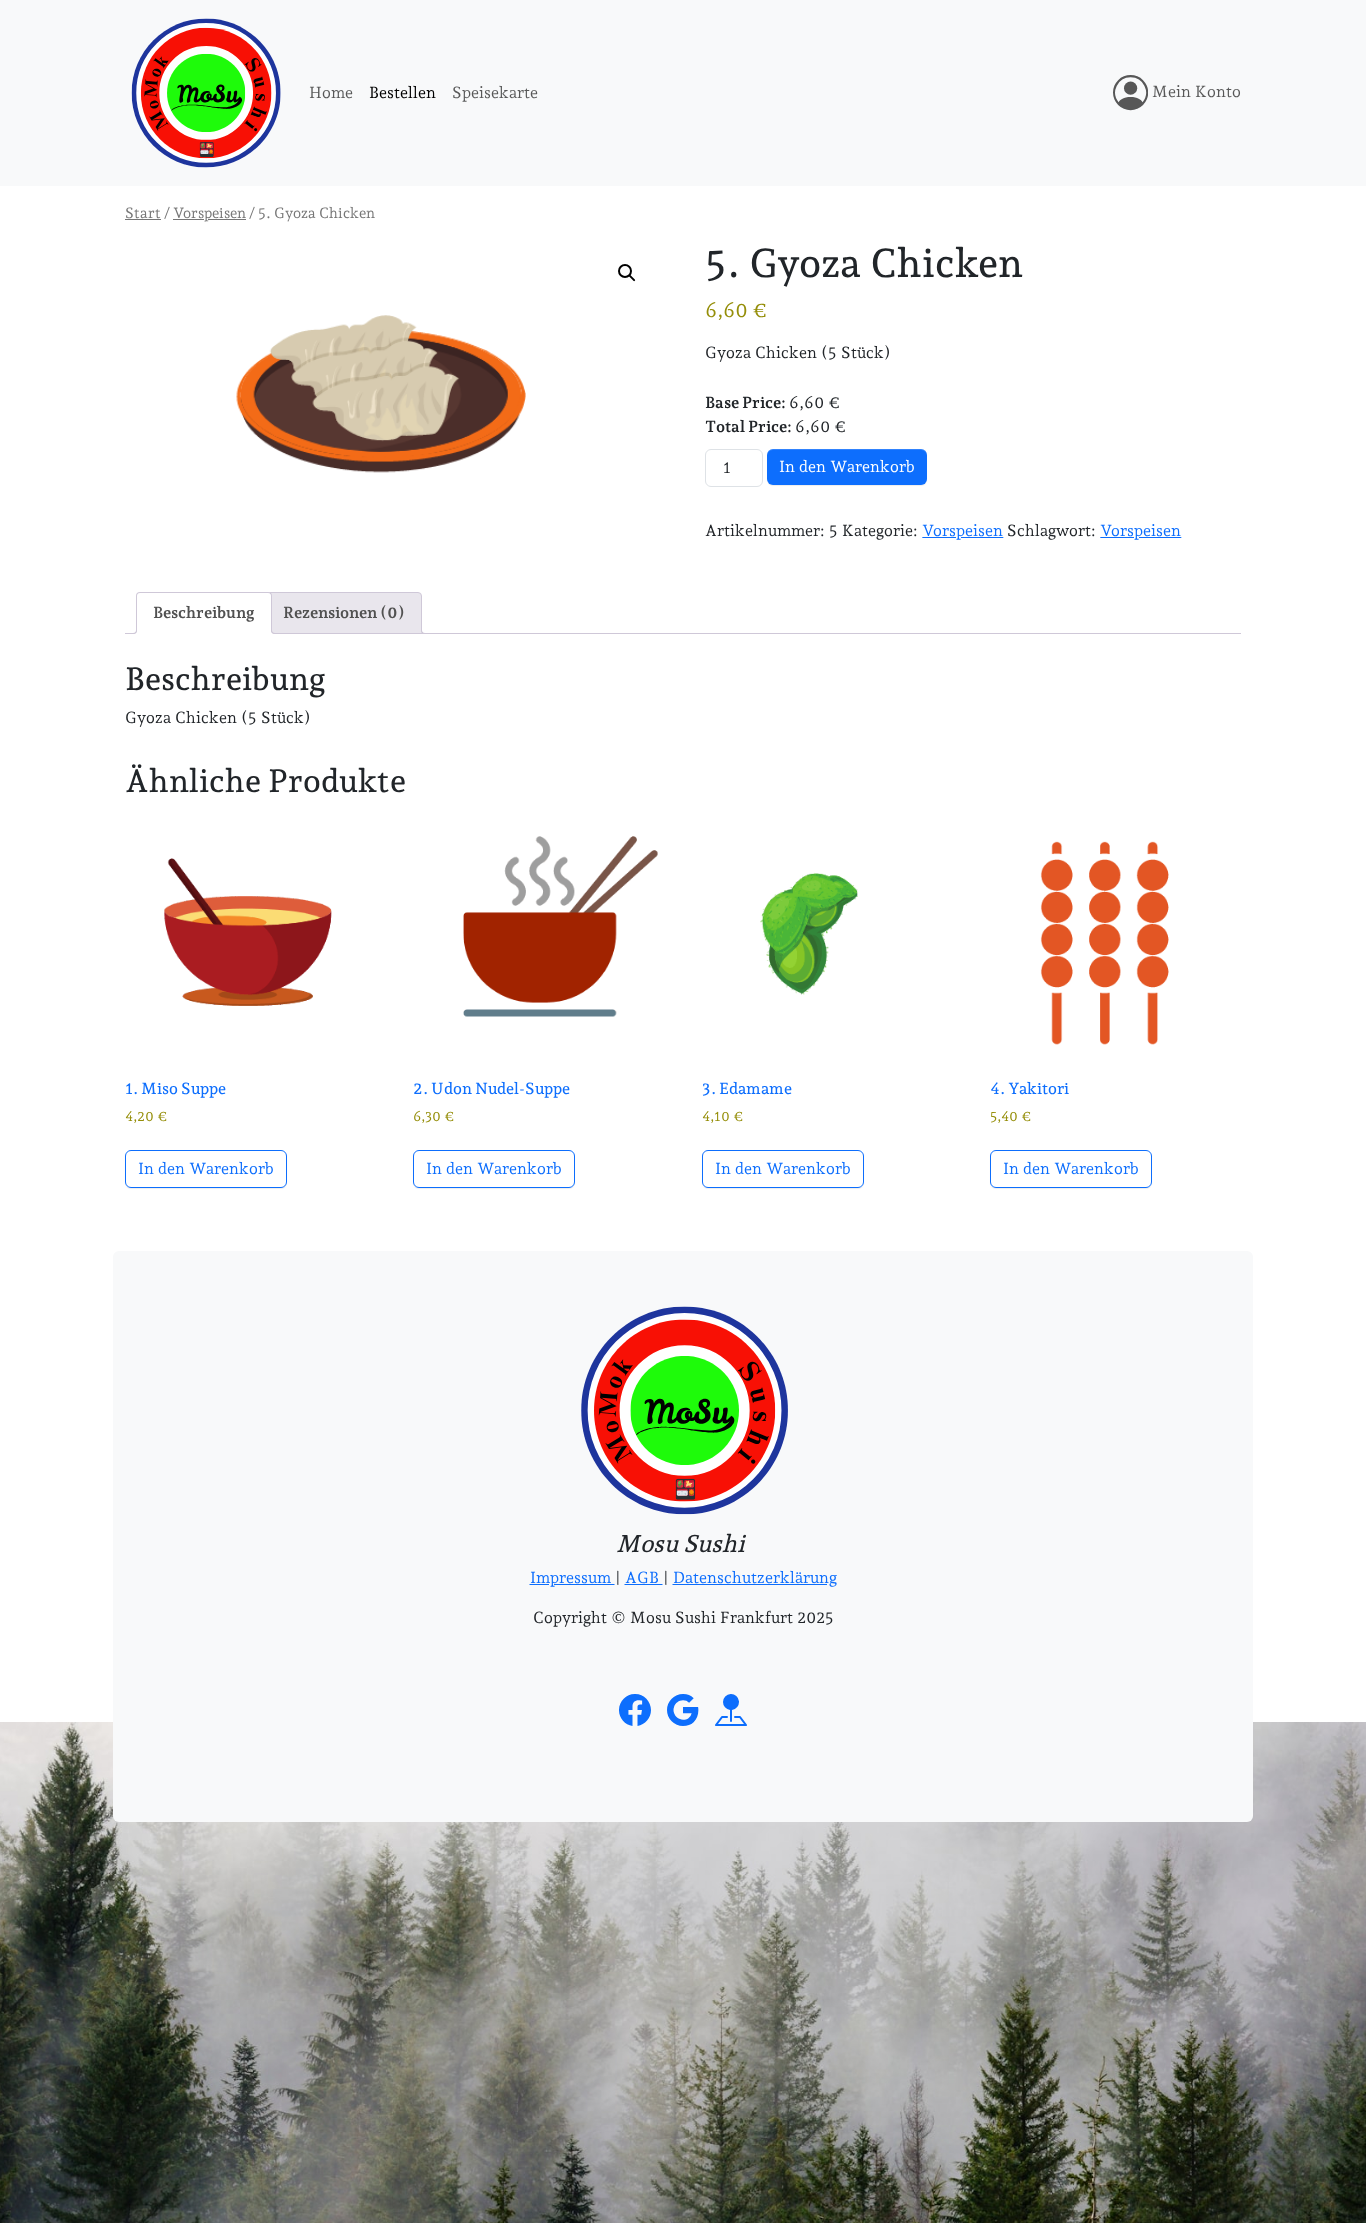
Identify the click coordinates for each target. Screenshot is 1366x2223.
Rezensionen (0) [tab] (344, 612)
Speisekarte (495, 92)
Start (143, 212)
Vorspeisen (209, 212)
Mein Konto (1194, 91)
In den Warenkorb (847, 466)
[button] (627, 273)
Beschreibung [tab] (204, 612)
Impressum (572, 1577)
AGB (644, 1577)
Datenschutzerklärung (755, 1577)
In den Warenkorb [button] (206, 1168)
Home (331, 92)
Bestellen (402, 92)
